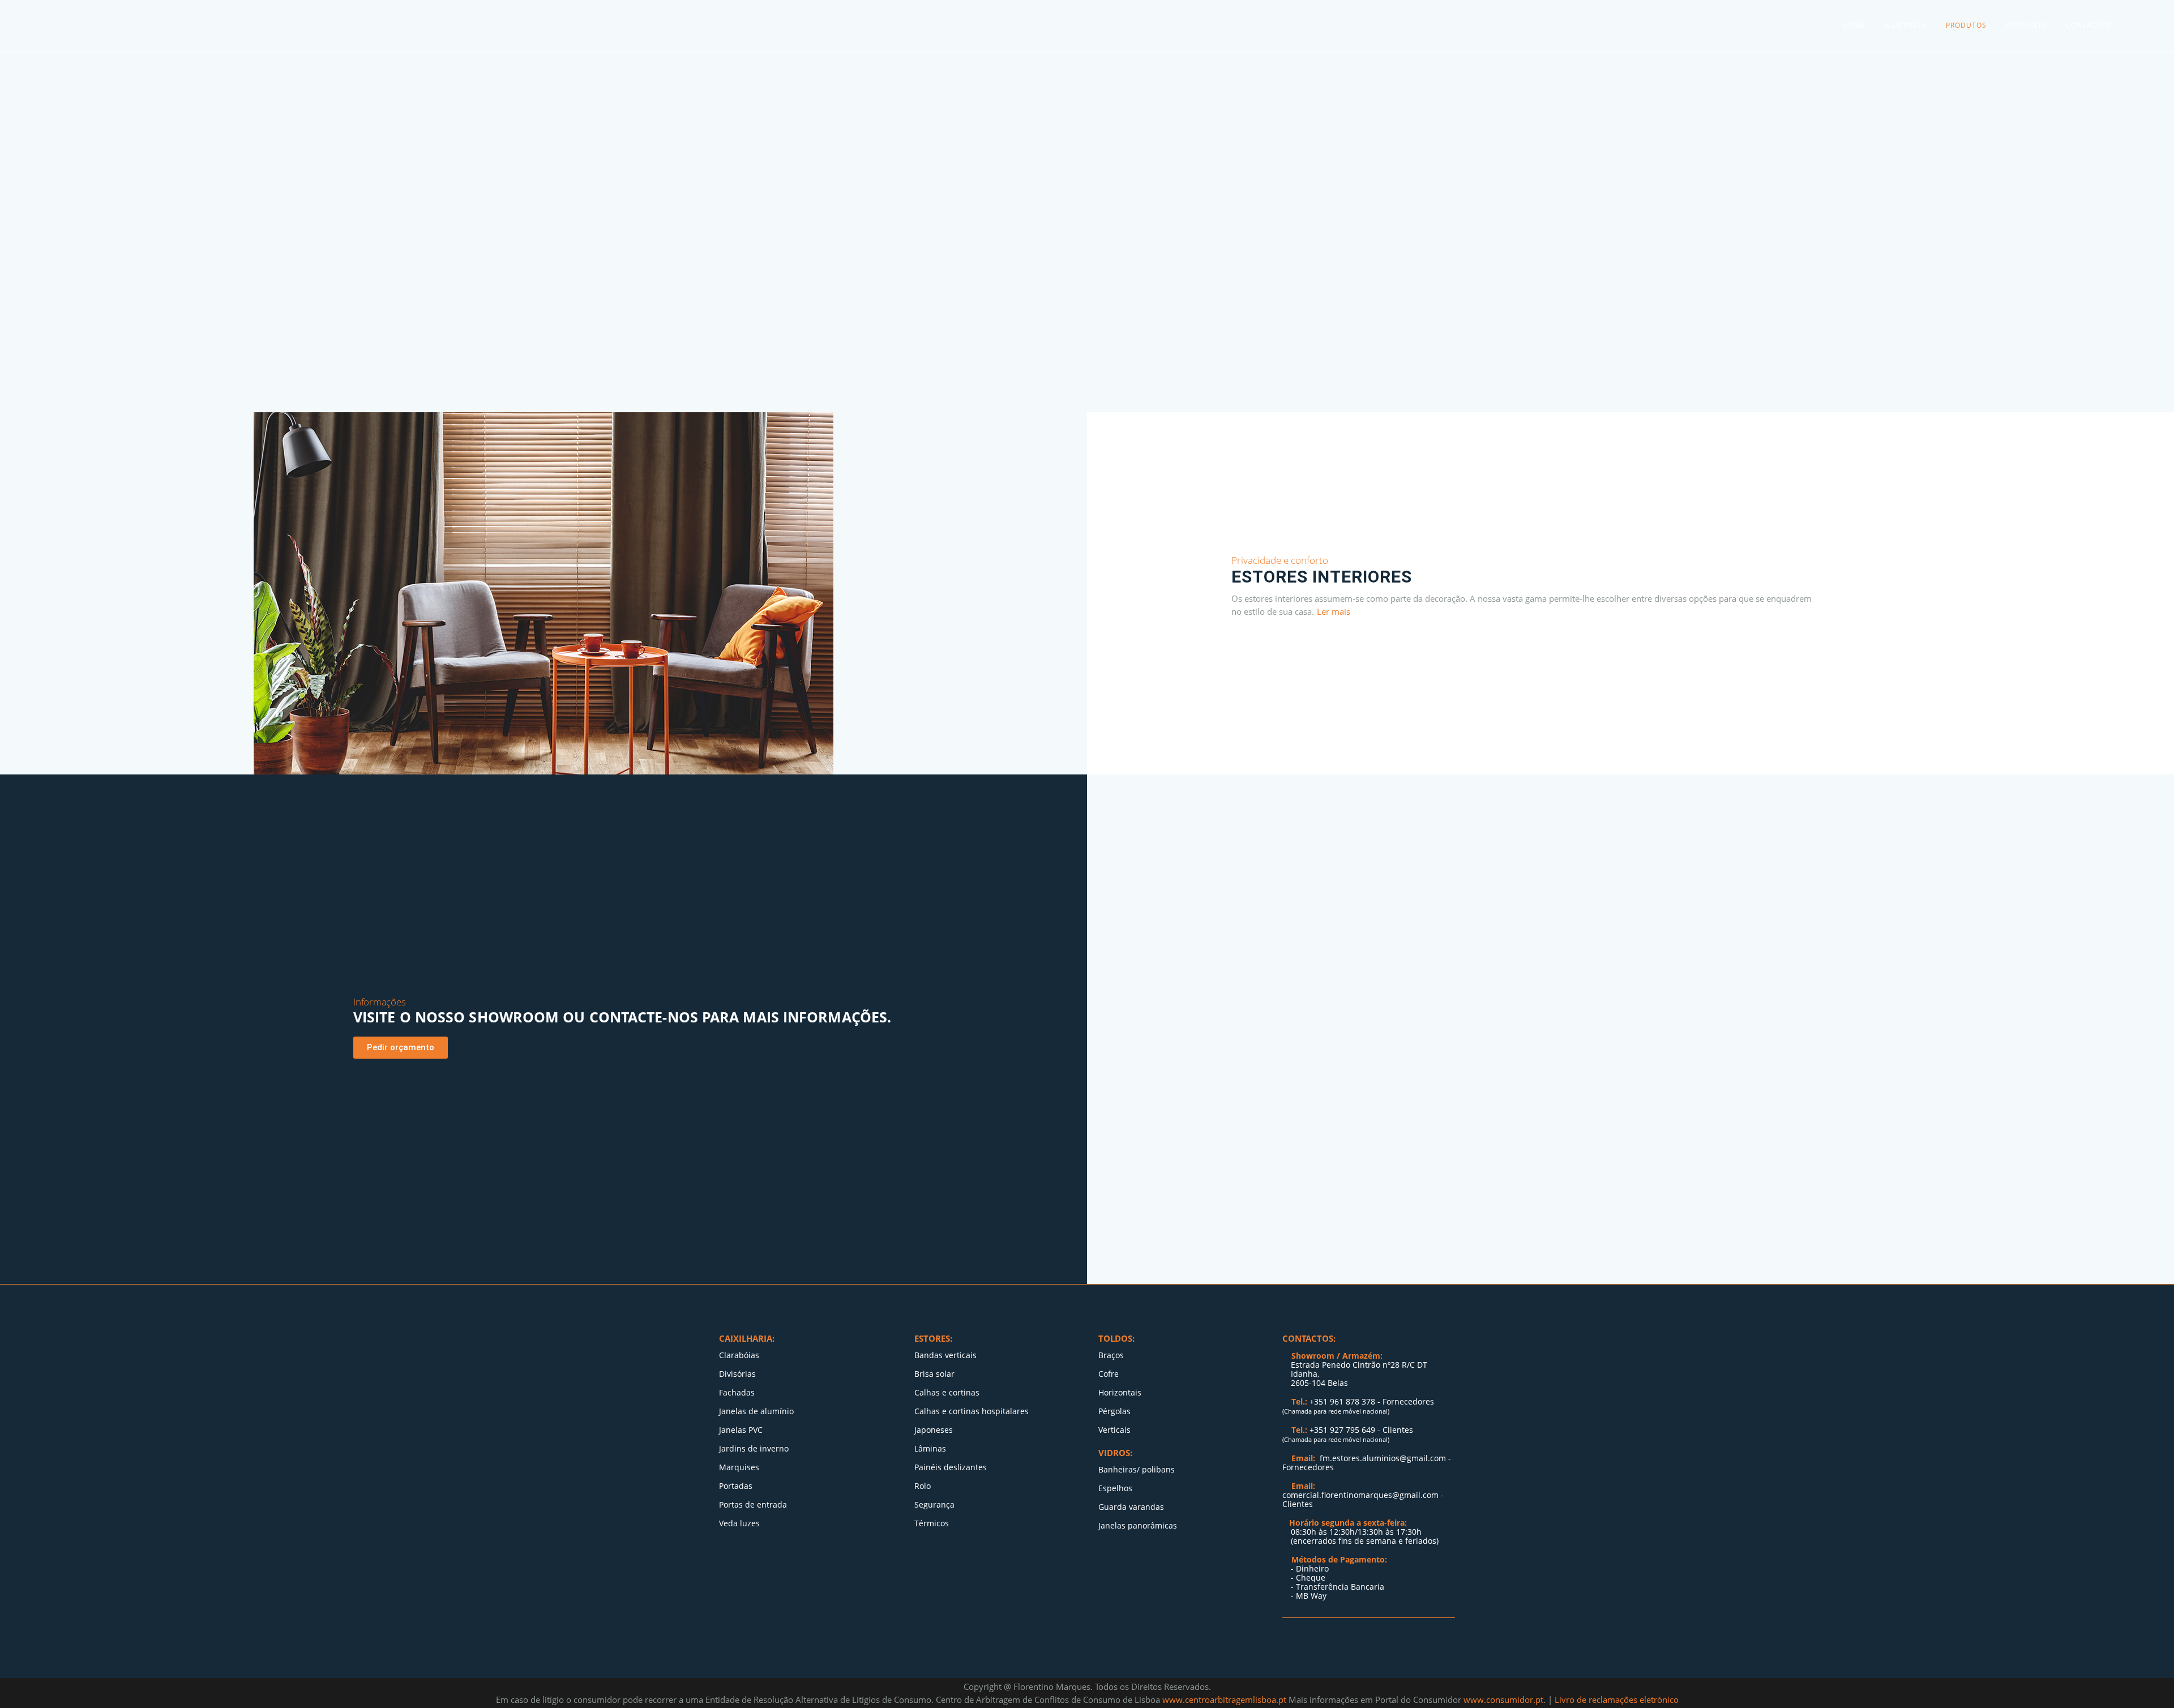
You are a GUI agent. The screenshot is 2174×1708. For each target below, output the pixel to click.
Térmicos (933, 1523)
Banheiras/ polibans (1137, 1470)
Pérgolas (1114, 1411)
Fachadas (737, 1393)
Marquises (739, 1467)
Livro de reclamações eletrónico (1617, 1700)
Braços (1111, 1355)
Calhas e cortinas (947, 1393)
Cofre (1109, 1374)
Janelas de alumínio (756, 1411)
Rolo (923, 1486)
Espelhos (1115, 1488)
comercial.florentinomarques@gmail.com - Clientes (1363, 1499)
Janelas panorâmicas (1138, 1526)
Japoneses (934, 1430)
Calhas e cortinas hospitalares (972, 1411)
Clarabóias (739, 1355)
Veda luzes (739, 1523)
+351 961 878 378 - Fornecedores (1372, 1401)
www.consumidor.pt (1503, 1700)
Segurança (934, 1505)
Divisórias (737, 1374)
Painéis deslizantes (951, 1467)
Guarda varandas (1131, 1507)
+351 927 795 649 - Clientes (1361, 1430)
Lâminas (930, 1449)
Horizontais (1120, 1393)
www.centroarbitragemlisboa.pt (1225, 1700)
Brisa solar (934, 1374)
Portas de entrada (753, 1505)
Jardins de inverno (754, 1449)
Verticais (1114, 1430)
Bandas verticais (945, 1355)
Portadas (736, 1486)
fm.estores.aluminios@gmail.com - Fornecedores (1367, 1463)
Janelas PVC (741, 1430)
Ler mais (1334, 611)
